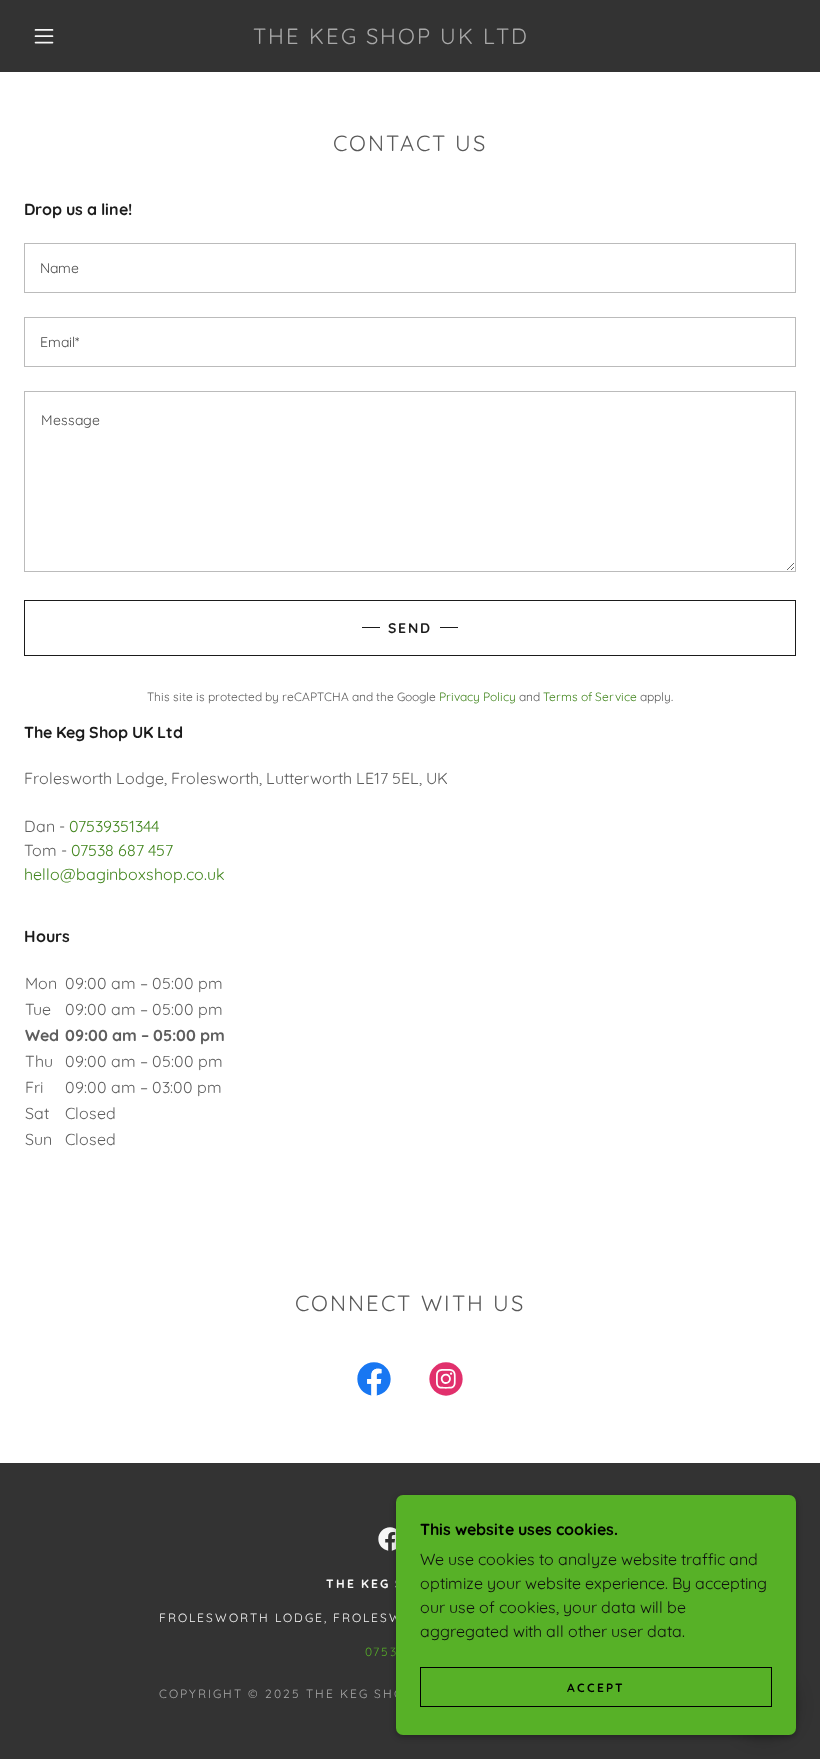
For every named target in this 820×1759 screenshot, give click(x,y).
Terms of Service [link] (590, 696)
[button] (44, 36)
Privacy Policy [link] (477, 696)
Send (410, 628)
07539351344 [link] (114, 826)
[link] (391, 38)
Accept (596, 1687)
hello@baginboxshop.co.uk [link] (124, 874)
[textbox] (410, 268)
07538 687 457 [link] (122, 850)
